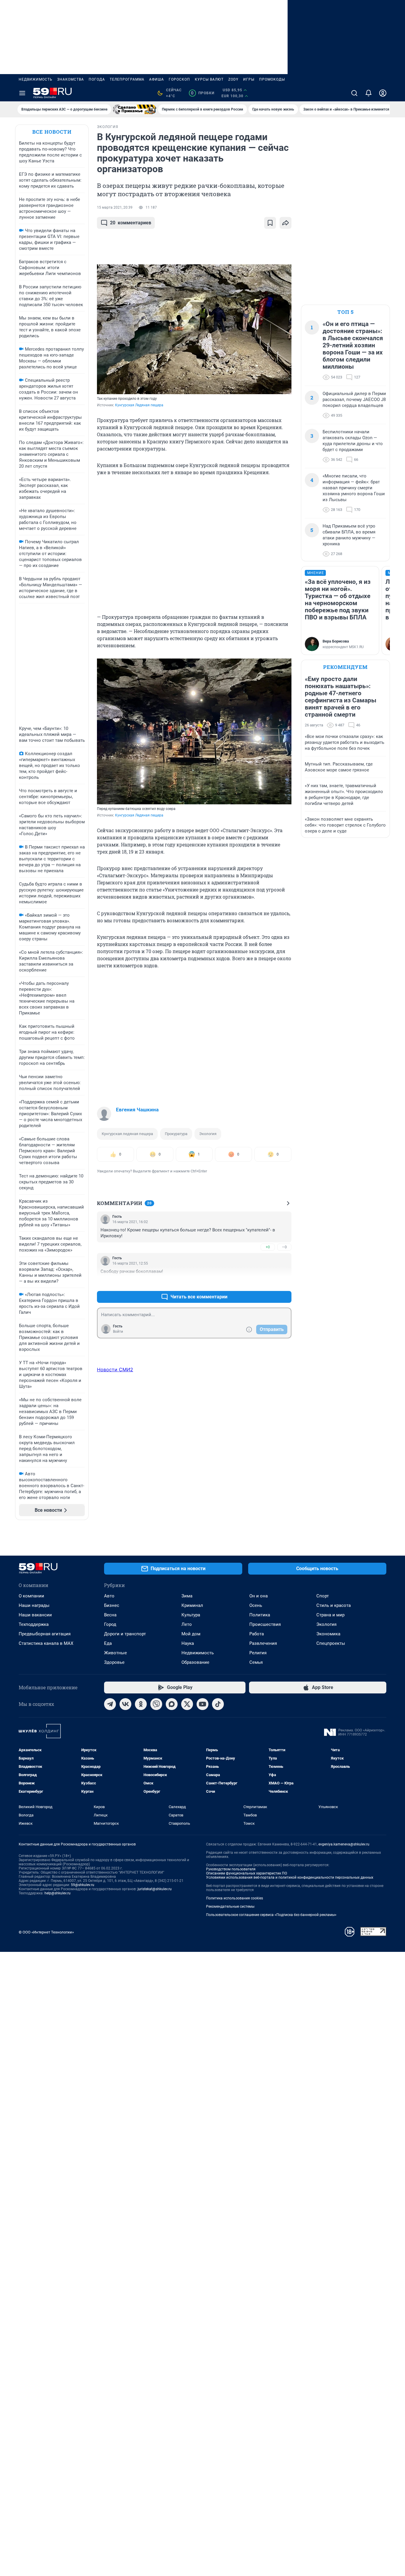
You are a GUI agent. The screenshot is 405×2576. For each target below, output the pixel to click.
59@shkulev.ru (83, 1885)
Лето (187, 1624)
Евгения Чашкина (137, 1110)
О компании (31, 1596)
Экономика (328, 1634)
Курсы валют (209, 79)
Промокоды (272, 79)
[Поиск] (354, 93)
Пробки (203, 93)
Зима (187, 1596)
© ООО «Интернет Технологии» (46, 1932)
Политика (260, 1615)
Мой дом (191, 1634)
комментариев (131, 223)
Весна (110, 1615)
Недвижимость (36, 79)
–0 (284, 1247)
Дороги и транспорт (125, 1634)
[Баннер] (135, 109)
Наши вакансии (35, 1615)
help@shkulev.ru (58, 1893)
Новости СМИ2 (115, 1370)
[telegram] (110, 1704)
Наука (188, 1643)
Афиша (157, 79)
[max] (172, 1704)
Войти (118, 1332)
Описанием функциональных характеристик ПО (247, 1873)
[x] (187, 1704)
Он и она (259, 1596)
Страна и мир (330, 1615)
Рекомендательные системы (230, 1907)
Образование (195, 1662)
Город (110, 1624)
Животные (115, 1653)
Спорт (323, 1596)
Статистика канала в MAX (46, 1643)
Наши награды (34, 1605)
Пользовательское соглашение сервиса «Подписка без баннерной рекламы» (271, 1915)
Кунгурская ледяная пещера (127, 1134)
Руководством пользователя (231, 1869)
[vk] (125, 1704)
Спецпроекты (331, 1643)
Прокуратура (176, 1134)
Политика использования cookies (235, 1898)
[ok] (141, 1704)
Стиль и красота (334, 1605)
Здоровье (114, 1662)
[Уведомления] (369, 93)
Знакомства (71, 79)
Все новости (52, 132)
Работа (257, 1634)
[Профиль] (383, 93)
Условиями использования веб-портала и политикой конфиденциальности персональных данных (290, 1877)
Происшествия (265, 1624)
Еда (108, 1643)
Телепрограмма (127, 79)
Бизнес (112, 1605)
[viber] (156, 1704)
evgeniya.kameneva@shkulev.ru (344, 1844)
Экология (208, 1134)
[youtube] (203, 1704)
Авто (109, 1596)
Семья (256, 1662)
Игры (249, 79)
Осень (256, 1605)
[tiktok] (218, 1704)
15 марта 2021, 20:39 (115, 207)
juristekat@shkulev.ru (155, 1889)
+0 (268, 1247)
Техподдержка (34, 1624)
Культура (191, 1615)
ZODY (233, 79)
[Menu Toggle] (22, 93)
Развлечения (263, 1643)
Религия (258, 1653)
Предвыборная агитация (45, 1634)
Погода (97, 79)
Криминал (192, 1605)
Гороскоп (179, 79)
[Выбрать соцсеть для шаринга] (286, 223)
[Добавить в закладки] (270, 223)
